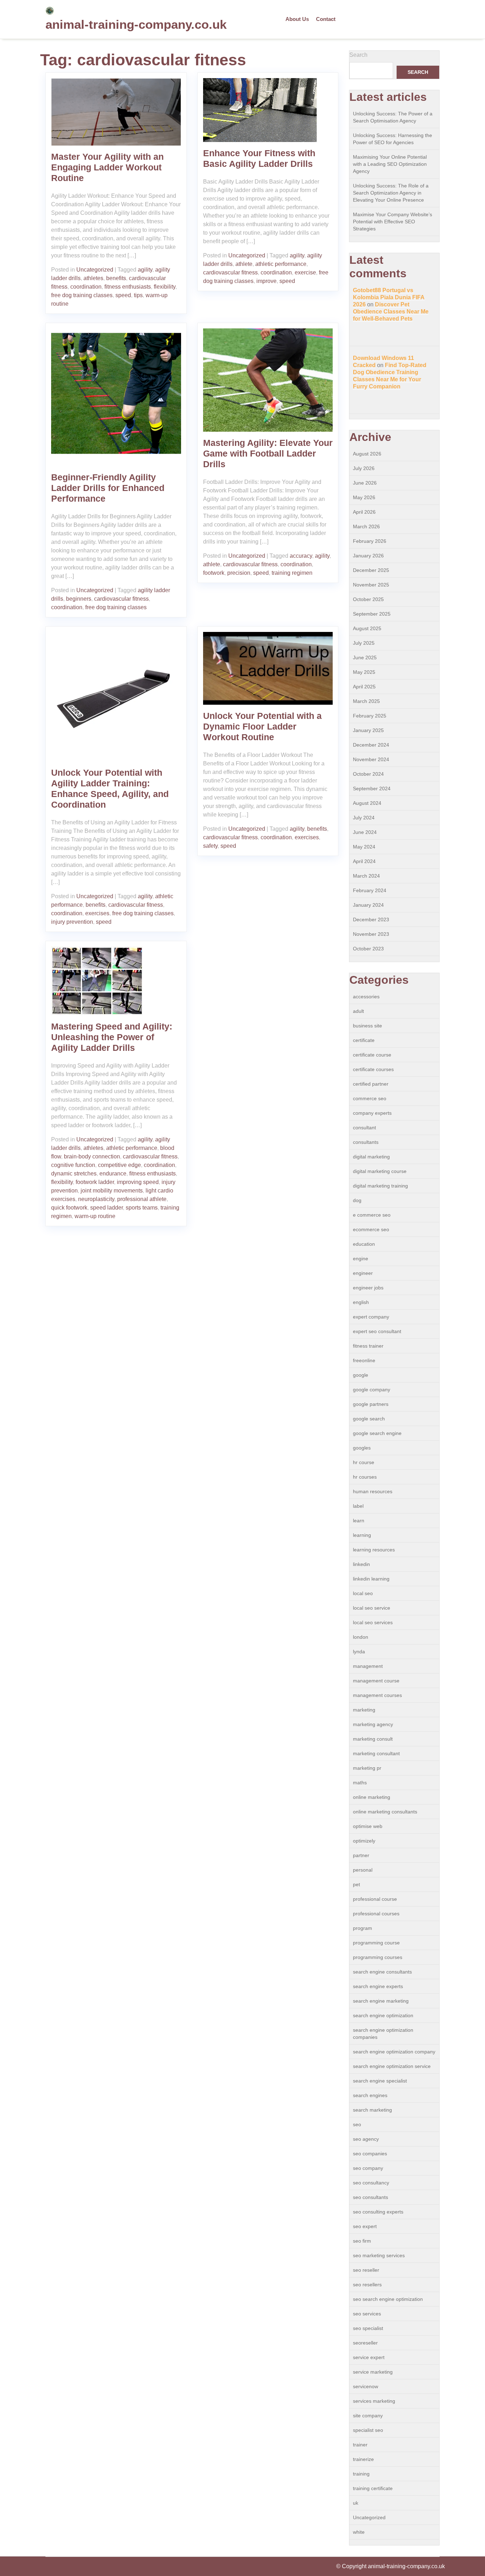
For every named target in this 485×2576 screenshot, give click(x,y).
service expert (369, 2357)
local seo (363, 1593)
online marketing (372, 1797)
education (364, 1244)
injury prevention (72, 922)
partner (361, 1855)
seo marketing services (379, 2255)
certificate (364, 1040)
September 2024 (372, 788)
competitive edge (119, 1165)
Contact (326, 19)
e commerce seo (372, 1215)
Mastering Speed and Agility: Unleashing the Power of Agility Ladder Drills (112, 1037)
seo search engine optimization (388, 2299)
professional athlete (142, 1199)
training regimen (292, 573)
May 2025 (364, 672)
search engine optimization (383, 2015)
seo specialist (368, 2328)
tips (138, 295)
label (358, 1506)
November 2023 (371, 934)
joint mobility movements (112, 1191)
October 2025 (368, 599)
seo (357, 2124)
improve (266, 281)
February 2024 (370, 890)
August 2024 (367, 803)
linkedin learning (371, 1579)
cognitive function (73, 1165)
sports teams (142, 1208)
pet (356, 1884)
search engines (370, 2095)
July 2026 (364, 468)
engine (361, 1259)
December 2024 (371, 745)
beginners (79, 599)
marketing (364, 1710)
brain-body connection (92, 1156)
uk (356, 2503)
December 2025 (371, 570)
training (361, 2474)
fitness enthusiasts (128, 287)
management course (376, 1681)
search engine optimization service (392, 2066)
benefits (116, 278)
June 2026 (365, 483)
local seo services (373, 1622)
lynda (359, 1652)
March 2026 (366, 526)
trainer (360, 2445)
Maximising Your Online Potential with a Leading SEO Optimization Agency (390, 164)
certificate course (372, 1055)
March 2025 (366, 701)
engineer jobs (368, 1288)
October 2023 (368, 949)
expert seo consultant (377, 1331)
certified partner (371, 1084)
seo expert (365, 2226)
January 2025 (368, 730)
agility (145, 270)
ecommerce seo (371, 1229)
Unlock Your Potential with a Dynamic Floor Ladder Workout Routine (262, 726)
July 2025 (364, 643)
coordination (86, 287)
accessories (366, 997)
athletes (93, 278)
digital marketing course (380, 1171)
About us (297, 19)
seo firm (362, 2241)
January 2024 (368, 905)
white (359, 2532)
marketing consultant (376, 1753)
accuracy (301, 556)
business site (367, 1026)
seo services (367, 2314)
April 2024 (364, 861)
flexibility (165, 287)
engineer (363, 1273)
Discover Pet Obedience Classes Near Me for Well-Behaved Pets (391, 312)
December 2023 (371, 919)
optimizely (364, 1841)
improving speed (138, 1182)
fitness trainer (368, 1346)
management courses (377, 1695)
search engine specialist (380, 2081)
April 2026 (364, 512)
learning (362, 1535)
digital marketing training (380, 1186)
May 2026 (364, 497)
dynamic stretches (74, 1174)
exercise (305, 272)
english (361, 1302)
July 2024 (364, 818)
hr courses (365, 1477)
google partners (371, 1404)
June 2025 (365, 657)
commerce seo (370, 1098)
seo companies (370, 2154)
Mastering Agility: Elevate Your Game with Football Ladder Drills (268, 453)
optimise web (368, 1826)
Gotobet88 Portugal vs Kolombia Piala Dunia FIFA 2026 (389, 297)
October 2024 (368, 774)
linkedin (361, 1564)
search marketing (372, 2110)
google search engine (377, 1433)
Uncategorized (95, 270)
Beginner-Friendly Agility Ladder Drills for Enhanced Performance (108, 488)
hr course (364, 1462)
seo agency (366, 2139)
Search (358, 55)
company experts (372, 1113)
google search (369, 1419)
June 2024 (365, 832)
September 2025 (372, 614)
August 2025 (367, 628)
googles (362, 1448)
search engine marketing (381, 2001)
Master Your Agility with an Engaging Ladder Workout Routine (107, 167)
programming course (376, 1943)
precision (239, 573)
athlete (244, 264)
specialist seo (368, 2430)
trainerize (363, 2459)
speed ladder (107, 1208)
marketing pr (367, 1768)
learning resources (374, 1550)
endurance (113, 1174)
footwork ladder (95, 1182)
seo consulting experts (378, 2212)
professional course (375, 1899)
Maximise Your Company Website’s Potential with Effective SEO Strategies (393, 222)
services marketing (374, 2401)
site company (368, 2416)
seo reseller (366, 2270)
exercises (97, 913)
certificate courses (373, 1069)
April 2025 (364, 687)
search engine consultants (382, 1972)
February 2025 (370, 716)
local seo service (372, 1608)
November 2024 (371, 759)
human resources (373, 1491)
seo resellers (367, 2285)
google (361, 1375)
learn (359, 1521)
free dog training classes (82, 295)
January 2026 (368, 556)
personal (363, 1870)
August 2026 (367, 454)
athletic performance (281, 264)
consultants (366, 1142)
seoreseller (365, 2343)
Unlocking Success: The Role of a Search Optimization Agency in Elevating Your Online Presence (391, 193)
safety (210, 846)
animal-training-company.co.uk (136, 24)
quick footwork (69, 1208)
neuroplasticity (96, 1199)
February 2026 (370, 541)
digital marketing (371, 1157)
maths (360, 1783)
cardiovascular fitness (230, 272)
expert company (371, 1317)
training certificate (373, 2488)
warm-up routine (95, 1216)
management (368, 1666)
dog (357, 1200)
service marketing (373, 2372)
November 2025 (371, 585)
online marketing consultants (385, 1812)
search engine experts (378, 1986)
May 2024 (364, 847)
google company (372, 1390)
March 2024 (366, 876)
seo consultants (370, 2197)
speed (123, 295)
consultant (364, 1128)
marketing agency (373, 1724)
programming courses (378, 1957)
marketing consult (373, 1739)
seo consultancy (371, 2183)
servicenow (366, 2386)
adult (358, 1011)
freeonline (364, 1360)
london (361, 1637)
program (363, 1928)
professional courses (376, 1914)
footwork (214, 573)
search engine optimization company (394, 2052)
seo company (368, 2168)
